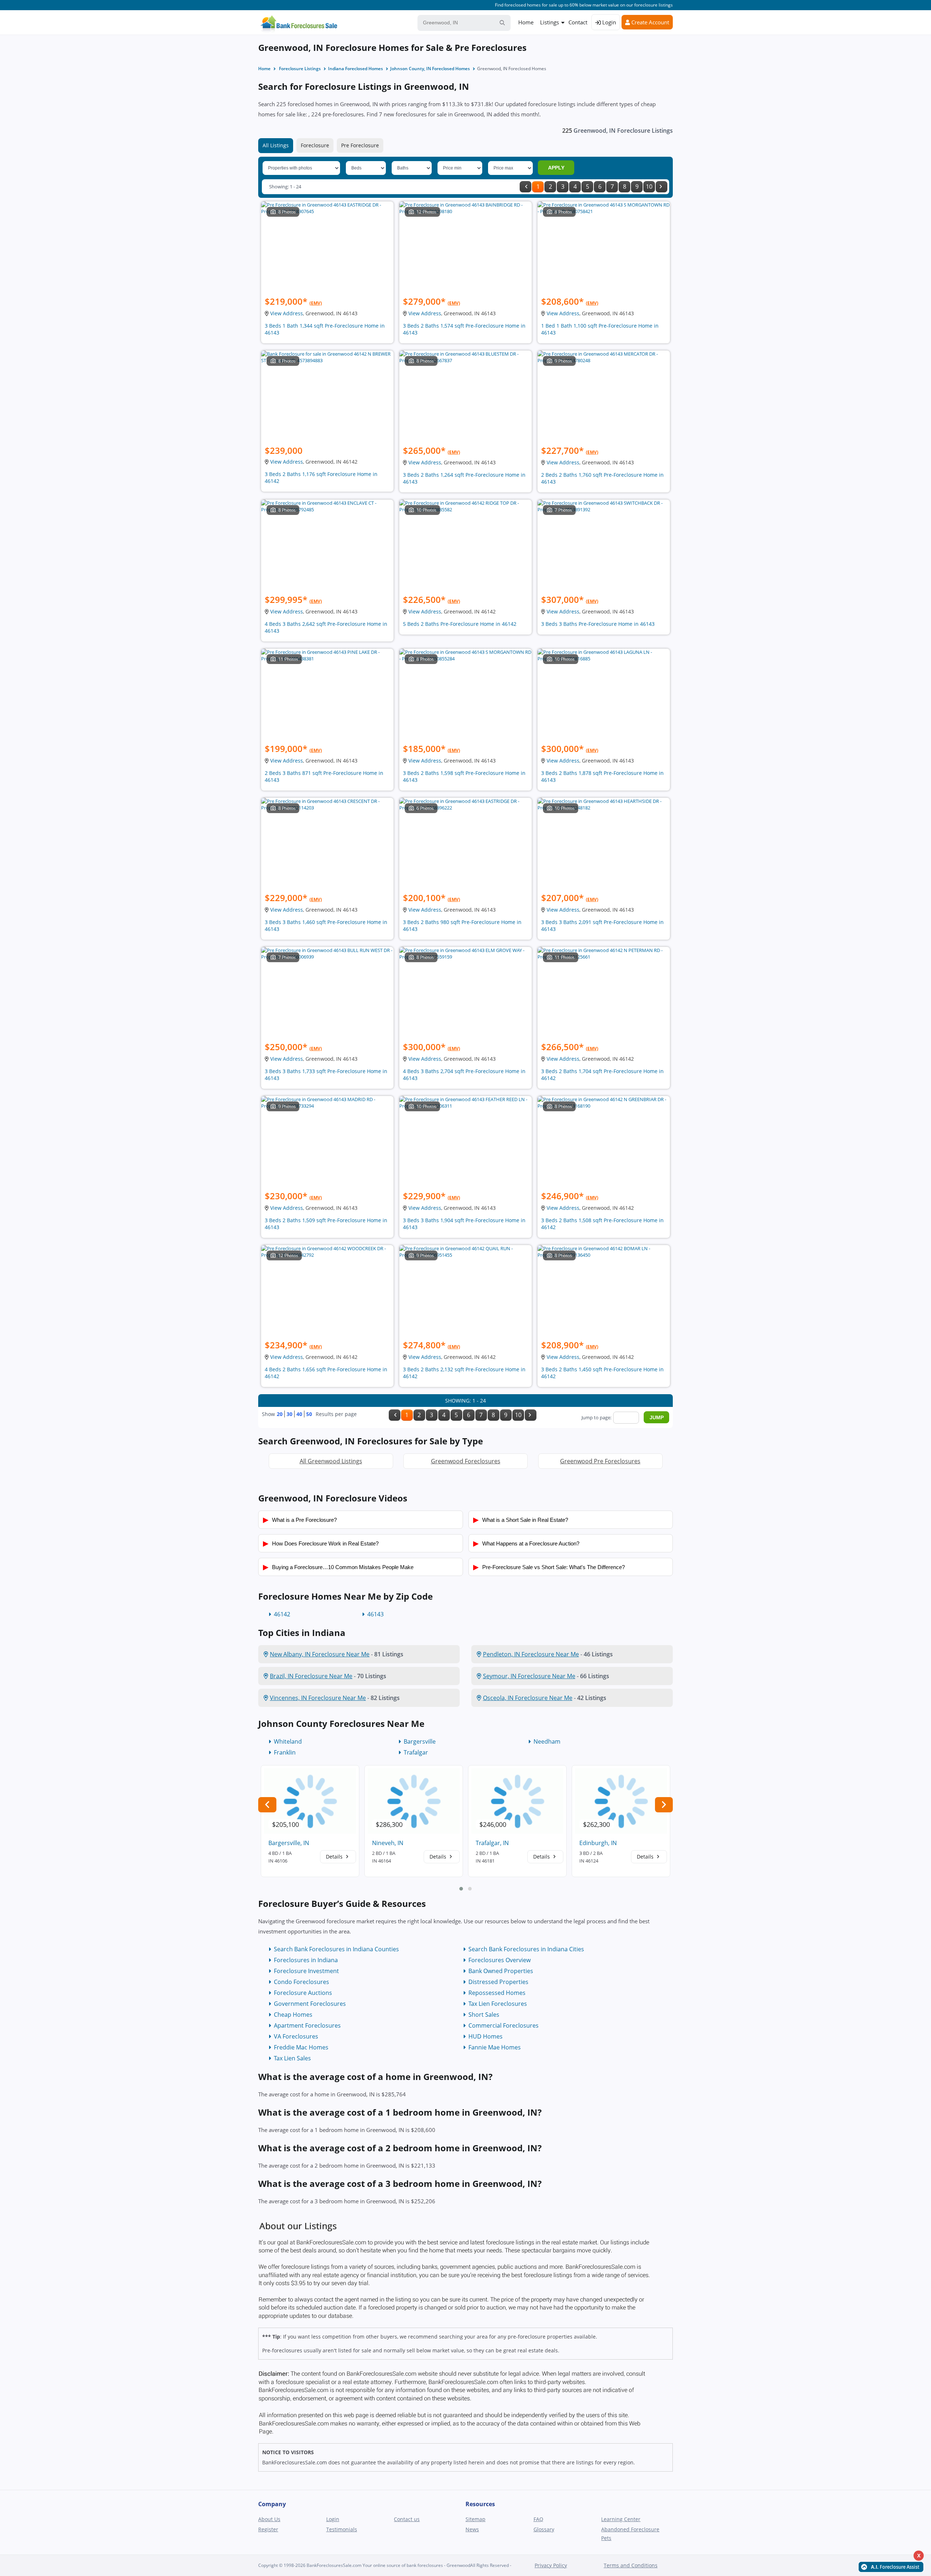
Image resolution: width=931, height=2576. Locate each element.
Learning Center (621, 2519)
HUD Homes (486, 2036)
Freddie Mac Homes (301, 2047)
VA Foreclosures (296, 2036)
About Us (269, 2519)
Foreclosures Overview (500, 1960)
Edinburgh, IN (598, 1843)
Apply (556, 168)
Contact (578, 22)
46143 (375, 1614)
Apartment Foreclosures (307, 2025)
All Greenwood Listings (331, 1461)
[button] (461, 1889)
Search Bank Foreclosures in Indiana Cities (526, 1949)
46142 (282, 1614)
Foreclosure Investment (306, 1971)
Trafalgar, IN (492, 1843)
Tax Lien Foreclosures (498, 2004)
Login (608, 22)
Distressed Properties (498, 1982)
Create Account (650, 22)
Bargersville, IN (289, 1843)
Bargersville (420, 1741)
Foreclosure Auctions (303, 1993)
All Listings (276, 145)
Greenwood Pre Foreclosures (600, 1461)
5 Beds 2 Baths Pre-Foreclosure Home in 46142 (460, 624)
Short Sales (484, 2015)
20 (280, 1414)
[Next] (662, 187)
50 (309, 1414)
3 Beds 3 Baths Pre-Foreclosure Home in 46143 (598, 624)
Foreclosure (315, 145)
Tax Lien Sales (292, 2058)
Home (526, 22)
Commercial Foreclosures (504, 2025)
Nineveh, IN (388, 1843)
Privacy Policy (551, 2565)
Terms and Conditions (631, 2565)
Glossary (544, 2529)
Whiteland (288, 1741)
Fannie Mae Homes (495, 2047)
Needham (547, 1741)
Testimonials (342, 2529)
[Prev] (526, 187)
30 (289, 1414)
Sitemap (476, 2519)
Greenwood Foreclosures (466, 1461)
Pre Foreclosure (360, 145)
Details (335, 1857)
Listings (550, 22)
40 (299, 1414)
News (472, 2529)
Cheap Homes (293, 2015)
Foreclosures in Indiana (306, 1960)
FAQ (538, 2519)
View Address (287, 313)
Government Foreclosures (310, 2004)
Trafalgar (416, 1752)
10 (649, 187)
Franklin (285, 1752)
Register (268, 2529)
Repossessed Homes (497, 1993)
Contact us (407, 2519)
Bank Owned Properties (501, 1971)
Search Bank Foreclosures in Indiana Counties (336, 1949)
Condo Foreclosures (301, 1982)
